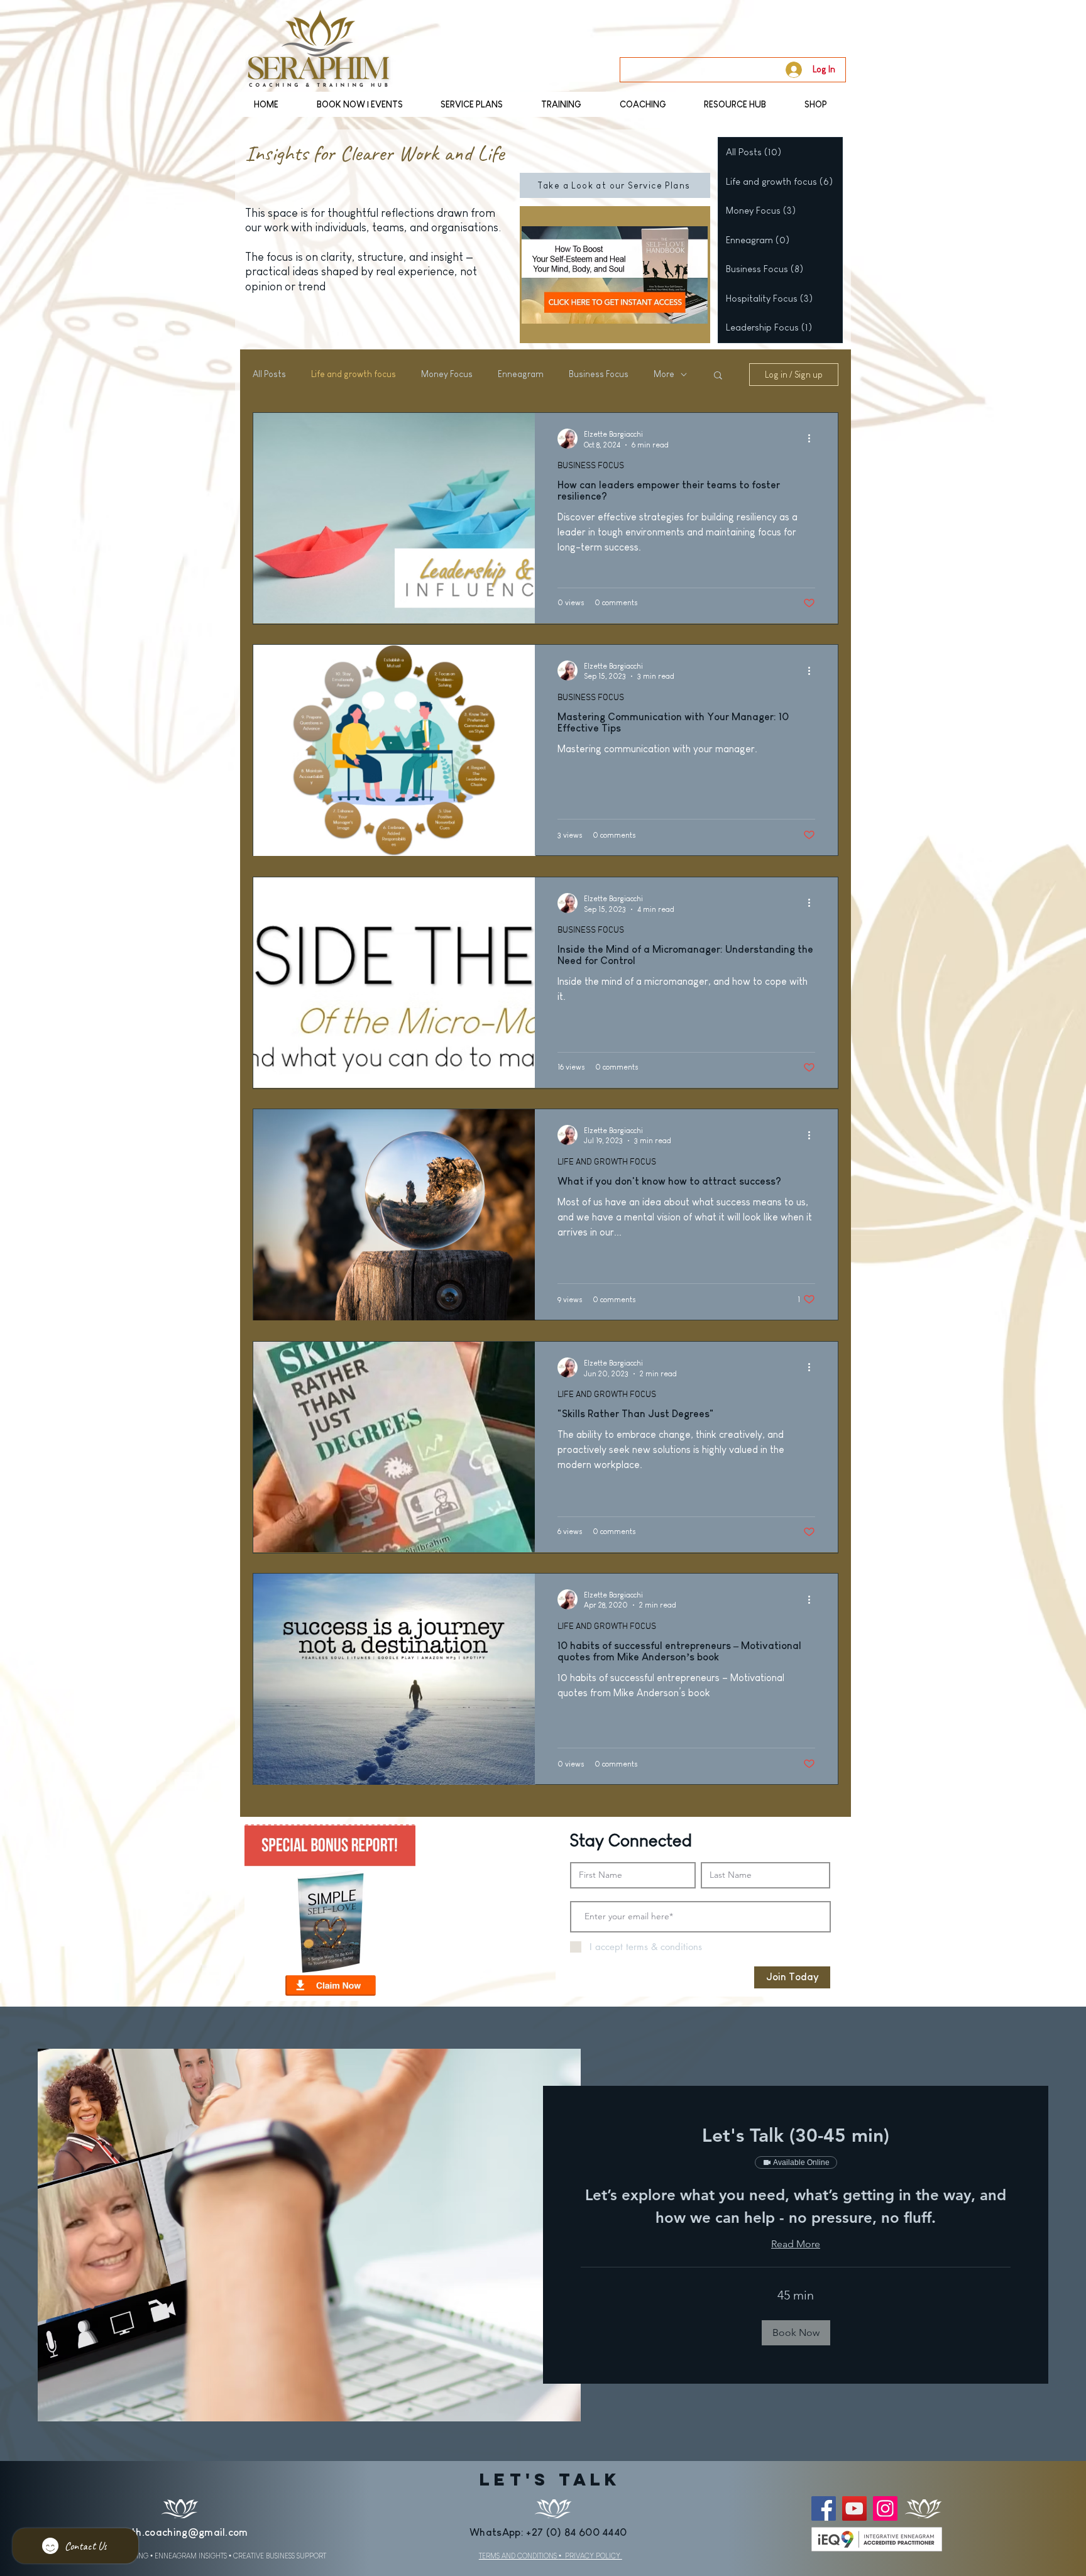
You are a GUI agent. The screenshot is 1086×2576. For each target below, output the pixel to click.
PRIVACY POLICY (594, 2556)
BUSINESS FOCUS (591, 466)
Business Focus (599, 374)
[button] (718, 376)
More (664, 374)
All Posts (269, 374)
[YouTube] (854, 2508)
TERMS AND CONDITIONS (519, 2556)
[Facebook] (824, 2508)
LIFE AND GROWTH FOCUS (607, 1162)
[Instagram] (885, 2508)
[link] (796, 2136)
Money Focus (447, 374)
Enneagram (521, 374)
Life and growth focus (354, 374)
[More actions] (813, 439)
